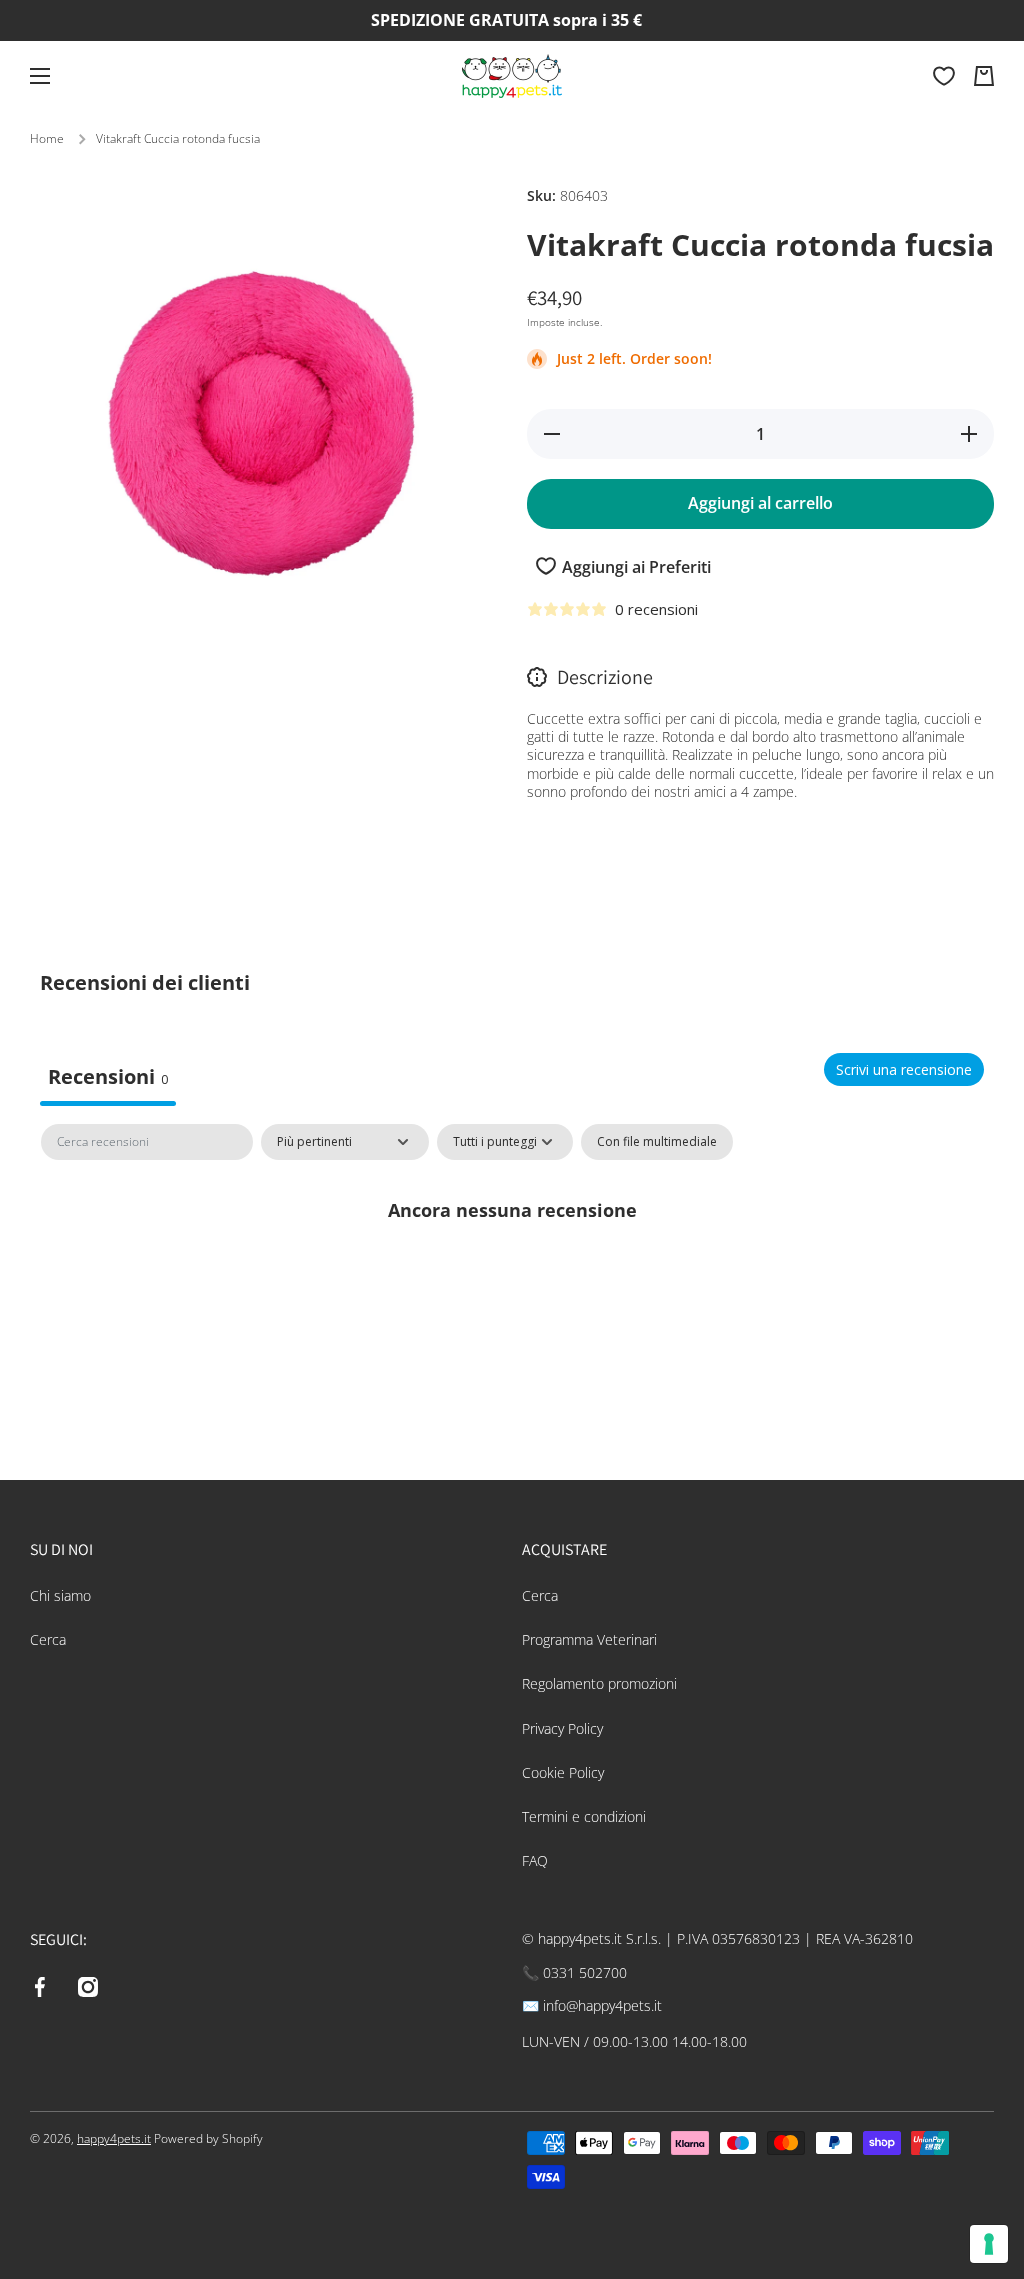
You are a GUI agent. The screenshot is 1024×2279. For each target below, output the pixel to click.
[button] (984, 76)
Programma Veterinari (589, 1639)
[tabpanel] (512, 1276)
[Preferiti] (944, 76)
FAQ (535, 1860)
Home (47, 139)
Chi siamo (60, 1595)
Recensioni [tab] (108, 1076)
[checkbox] (657, 1142)
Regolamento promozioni (599, 1683)
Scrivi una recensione (904, 1069)
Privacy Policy (562, 1728)
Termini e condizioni (584, 1816)
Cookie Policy (563, 1772)
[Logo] (512, 76)
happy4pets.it (114, 2138)
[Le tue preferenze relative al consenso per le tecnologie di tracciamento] (989, 2244)
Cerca (48, 1639)
